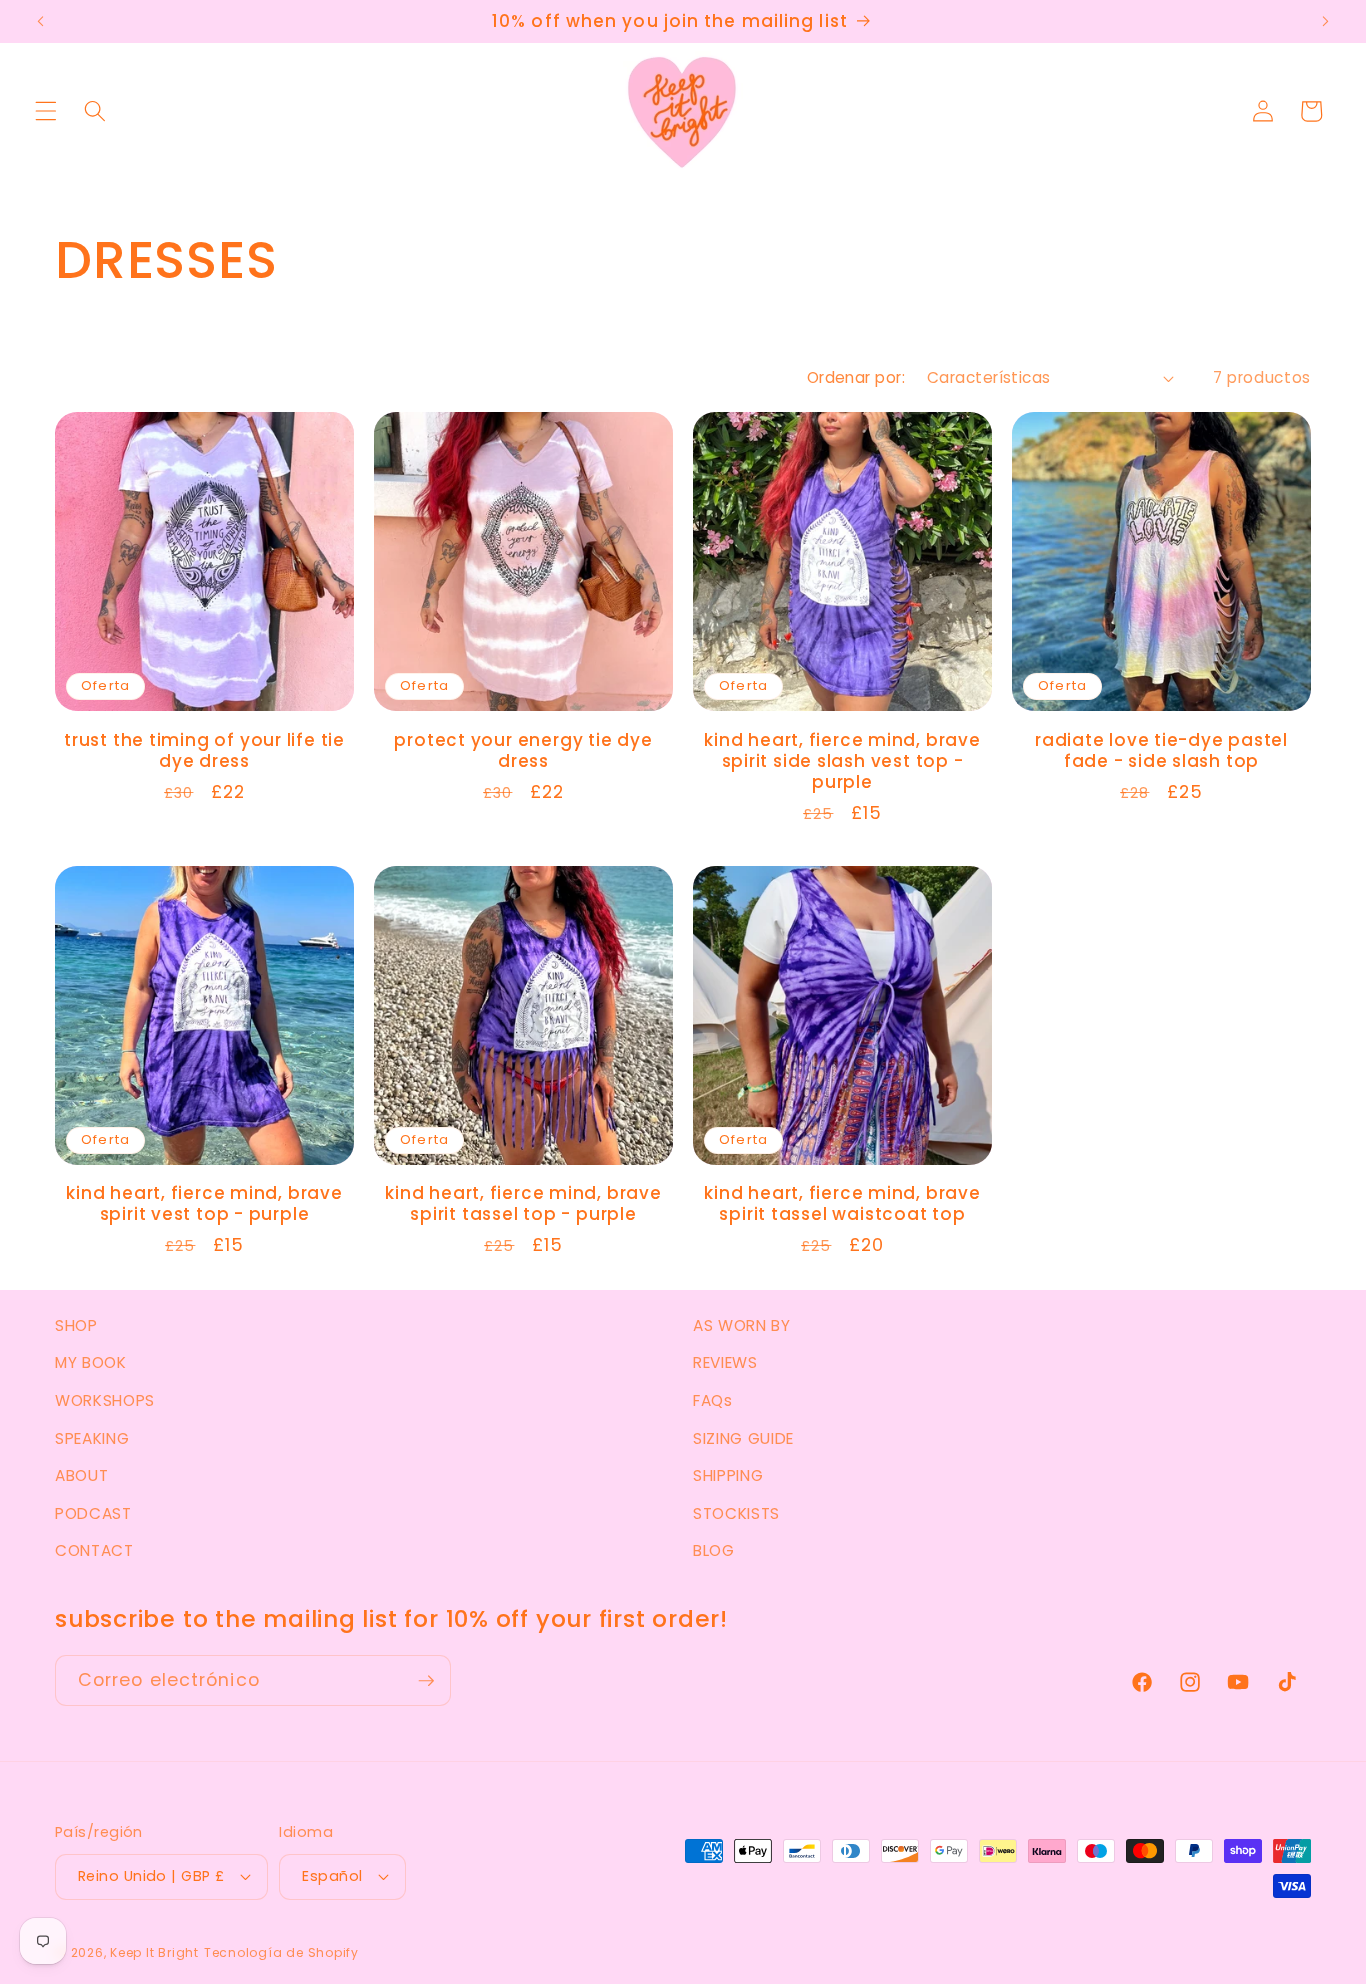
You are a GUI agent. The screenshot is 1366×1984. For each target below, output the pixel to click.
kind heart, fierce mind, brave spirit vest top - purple (204, 1204)
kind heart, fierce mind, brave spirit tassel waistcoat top (842, 1204)
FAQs (713, 1400)
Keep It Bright (154, 1952)
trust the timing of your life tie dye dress (204, 751)
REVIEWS (725, 1362)
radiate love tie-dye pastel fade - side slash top (1161, 751)
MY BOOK (91, 1362)
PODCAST (93, 1513)
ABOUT (81, 1475)
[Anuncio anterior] (41, 22)
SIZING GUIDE (743, 1438)
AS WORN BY (742, 1325)
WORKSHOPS (105, 1400)
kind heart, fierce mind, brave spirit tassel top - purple (523, 1204)
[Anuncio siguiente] (1325, 22)
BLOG (714, 1550)
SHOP (76, 1325)
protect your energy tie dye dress (523, 751)
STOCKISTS (736, 1513)
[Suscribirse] (426, 1681)
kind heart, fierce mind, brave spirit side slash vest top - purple (842, 762)
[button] (46, 111)
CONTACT (94, 1550)
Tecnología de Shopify (281, 1952)
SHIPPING (728, 1475)
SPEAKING (92, 1438)
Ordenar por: (856, 377)
